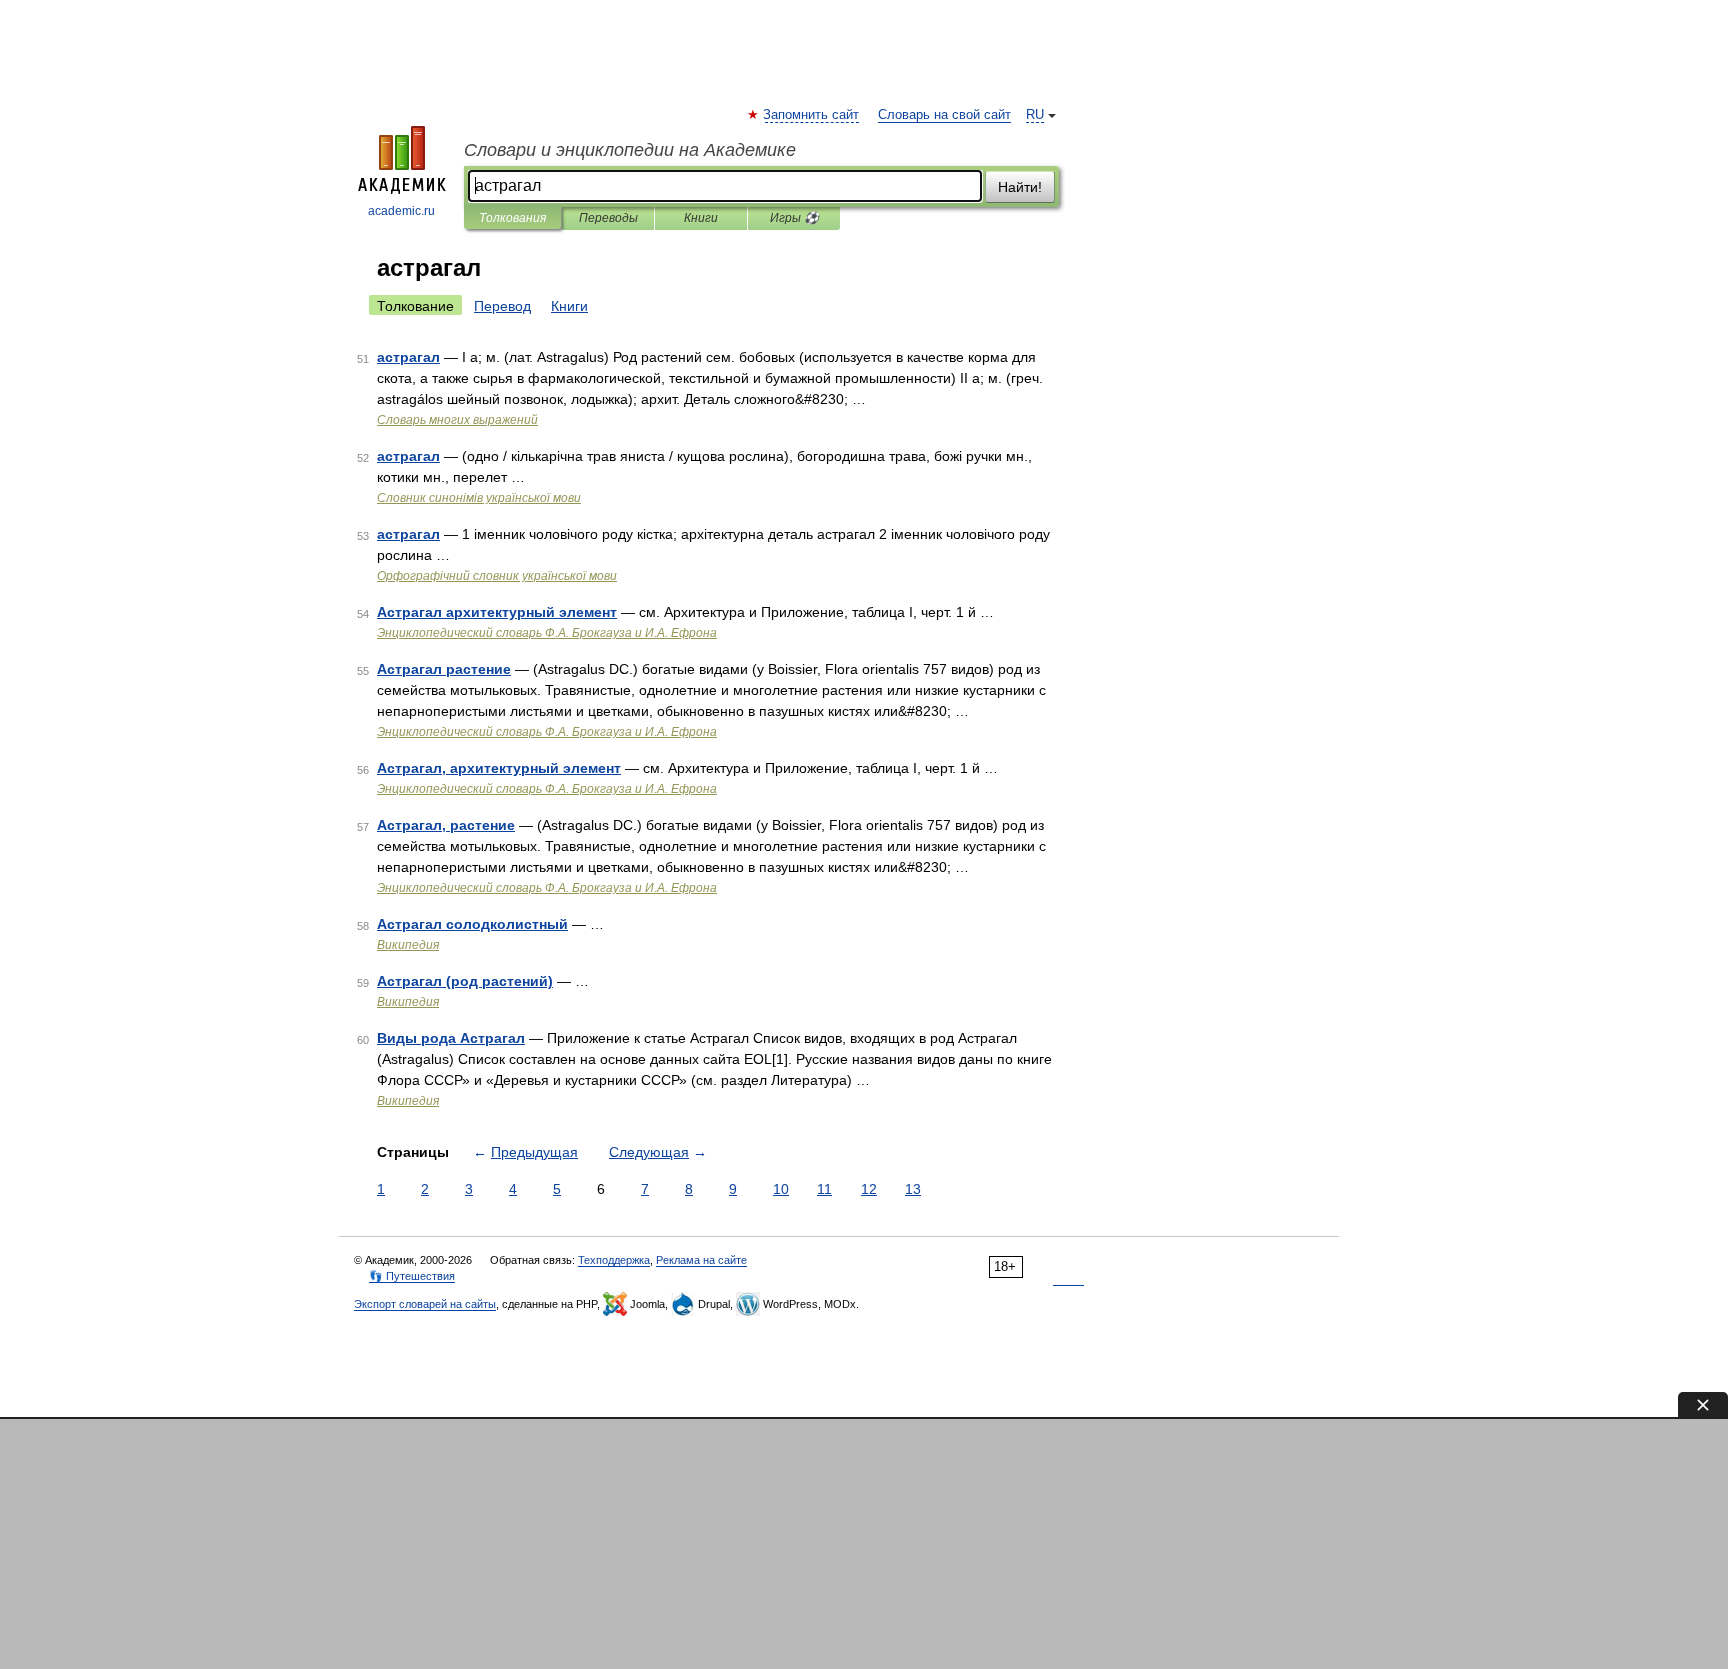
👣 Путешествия (412, 1276)
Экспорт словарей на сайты (425, 1304)
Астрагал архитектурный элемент (497, 612)
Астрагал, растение (446, 825)
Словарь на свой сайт (944, 115)
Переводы (608, 218)
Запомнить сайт (812, 115)
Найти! (1020, 187)
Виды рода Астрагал (451, 1038)
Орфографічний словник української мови (497, 576)
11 (824, 1189)
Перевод (502, 306)
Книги (701, 218)
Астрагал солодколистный (472, 924)
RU (1035, 115)
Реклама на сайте (701, 1260)
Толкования (512, 218)
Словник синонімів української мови (479, 498)
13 (913, 1189)
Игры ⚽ (794, 218)
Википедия (408, 945)
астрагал (408, 357)
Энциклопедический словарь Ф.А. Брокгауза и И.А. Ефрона (547, 633)
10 (781, 1189)
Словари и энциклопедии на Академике (630, 150)
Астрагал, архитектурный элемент (499, 768)
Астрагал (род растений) (465, 981)
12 (869, 1189)
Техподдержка (614, 1260)
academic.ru (401, 211)
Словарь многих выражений (457, 420)
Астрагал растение (444, 669)
